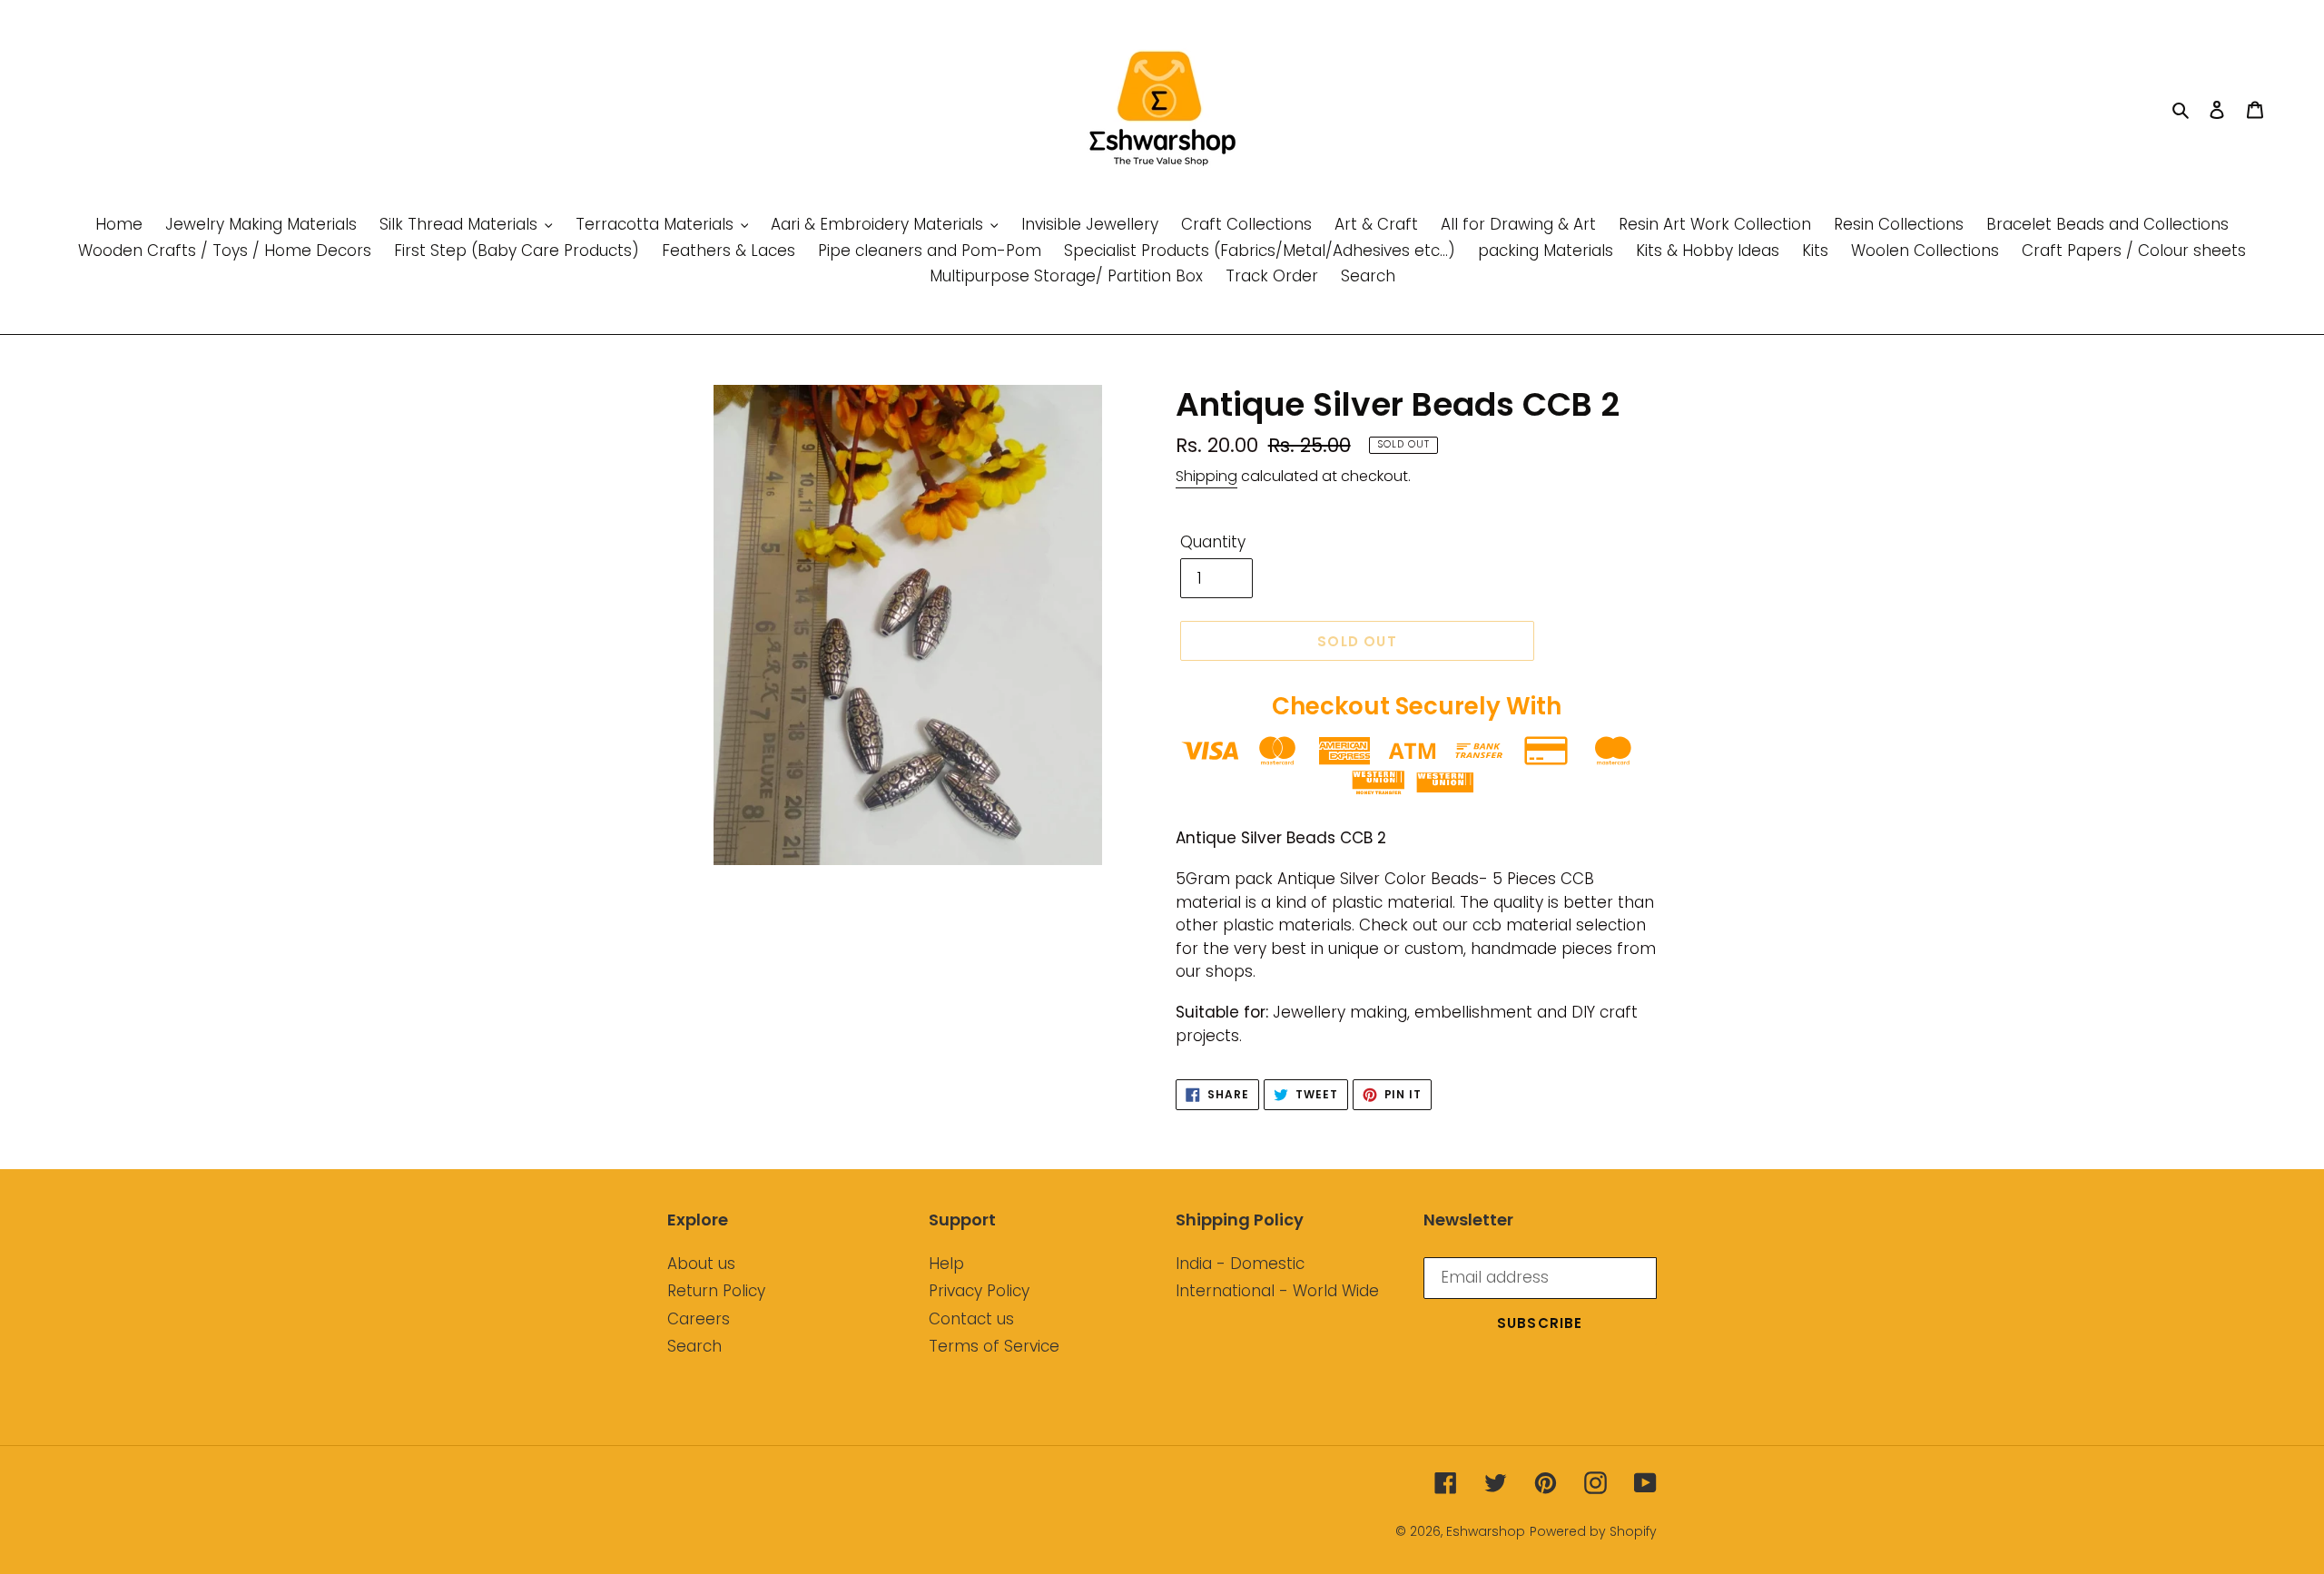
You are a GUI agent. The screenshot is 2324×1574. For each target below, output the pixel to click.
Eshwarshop (1486, 1531)
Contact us (971, 1319)
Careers (699, 1319)
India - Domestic (1240, 1264)
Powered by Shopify (1593, 1531)
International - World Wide (1277, 1291)
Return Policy (716, 1291)
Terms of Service (994, 1346)
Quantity (1213, 542)
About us (701, 1264)
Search (694, 1346)
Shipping (1206, 476)
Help (946, 1264)
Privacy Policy (979, 1291)
